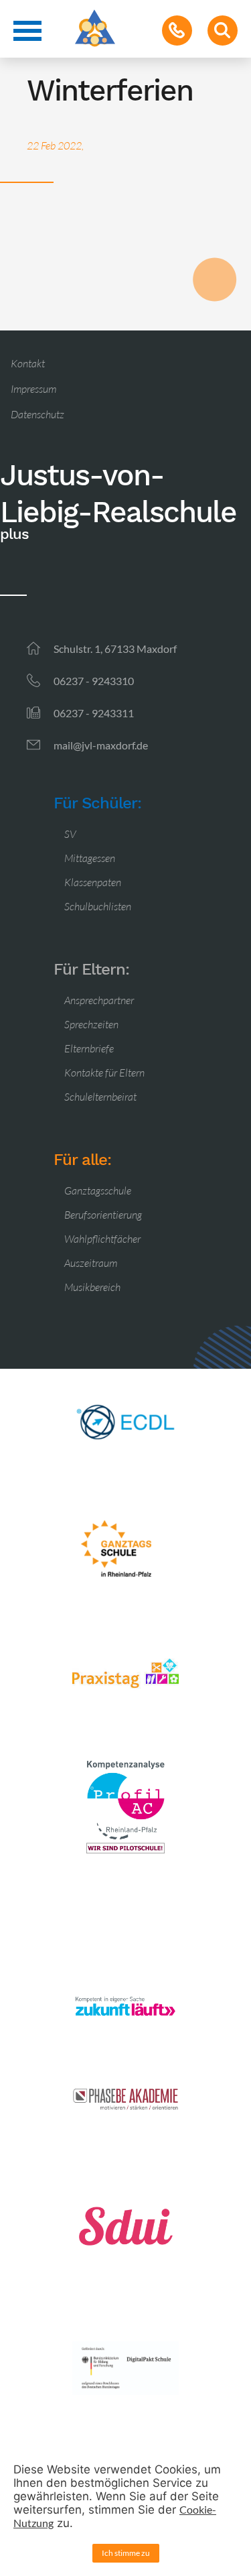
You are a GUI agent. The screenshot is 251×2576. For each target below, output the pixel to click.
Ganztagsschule (98, 1190)
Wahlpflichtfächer (102, 1239)
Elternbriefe (89, 1048)
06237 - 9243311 (94, 713)
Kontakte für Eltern (104, 1072)
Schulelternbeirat (100, 1097)
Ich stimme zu (126, 2553)
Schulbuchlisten (98, 906)
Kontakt (28, 363)
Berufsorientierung (103, 1215)
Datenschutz (37, 414)
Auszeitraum (91, 1263)
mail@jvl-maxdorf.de (101, 745)
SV (70, 834)
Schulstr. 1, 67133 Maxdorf (115, 649)
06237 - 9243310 (94, 681)
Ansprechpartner (99, 1000)
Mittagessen (90, 858)
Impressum (33, 389)
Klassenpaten (93, 882)
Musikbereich (92, 1287)
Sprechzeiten (91, 1024)
